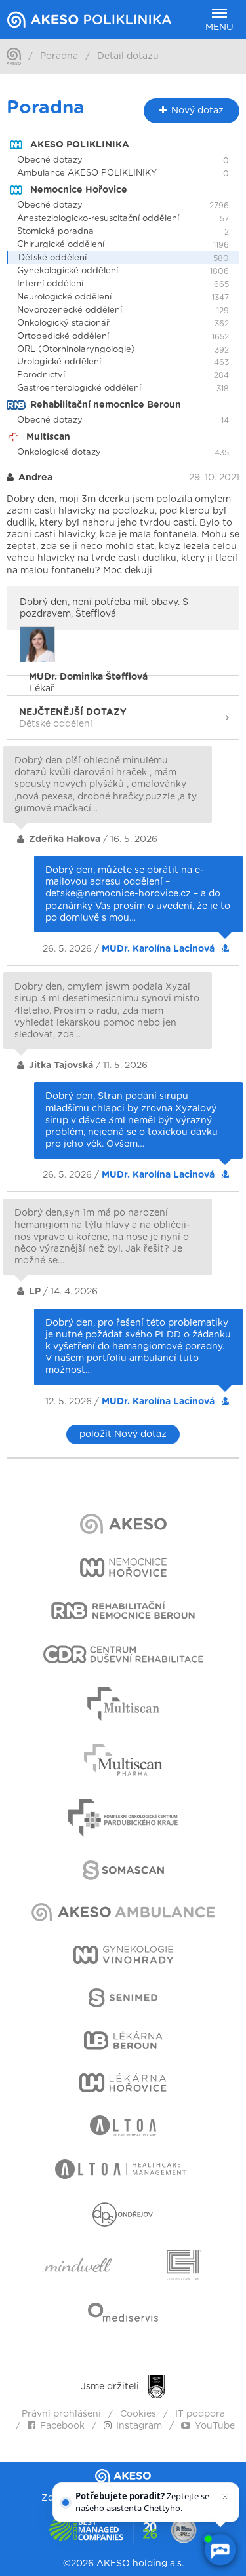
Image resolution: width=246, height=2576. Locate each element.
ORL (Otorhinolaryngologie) (76, 350)
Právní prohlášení (61, 2414)
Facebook (62, 2426)
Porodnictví (41, 375)
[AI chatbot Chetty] (220, 2550)
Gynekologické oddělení (68, 271)
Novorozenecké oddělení (70, 310)
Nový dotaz (197, 111)
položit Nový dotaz (123, 1434)
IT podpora (200, 2414)
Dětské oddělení (52, 258)
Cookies (138, 2414)
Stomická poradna (55, 232)
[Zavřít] (225, 2497)
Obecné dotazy (50, 160)
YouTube (215, 2426)
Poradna (59, 56)
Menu (219, 28)
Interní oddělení (50, 284)
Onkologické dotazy (59, 452)
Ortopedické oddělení (63, 336)
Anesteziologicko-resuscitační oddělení (98, 219)
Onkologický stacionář (63, 323)
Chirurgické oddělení (61, 245)
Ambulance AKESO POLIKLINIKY (87, 173)
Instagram (139, 2426)
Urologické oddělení (59, 362)
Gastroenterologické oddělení (79, 388)
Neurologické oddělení (64, 297)
